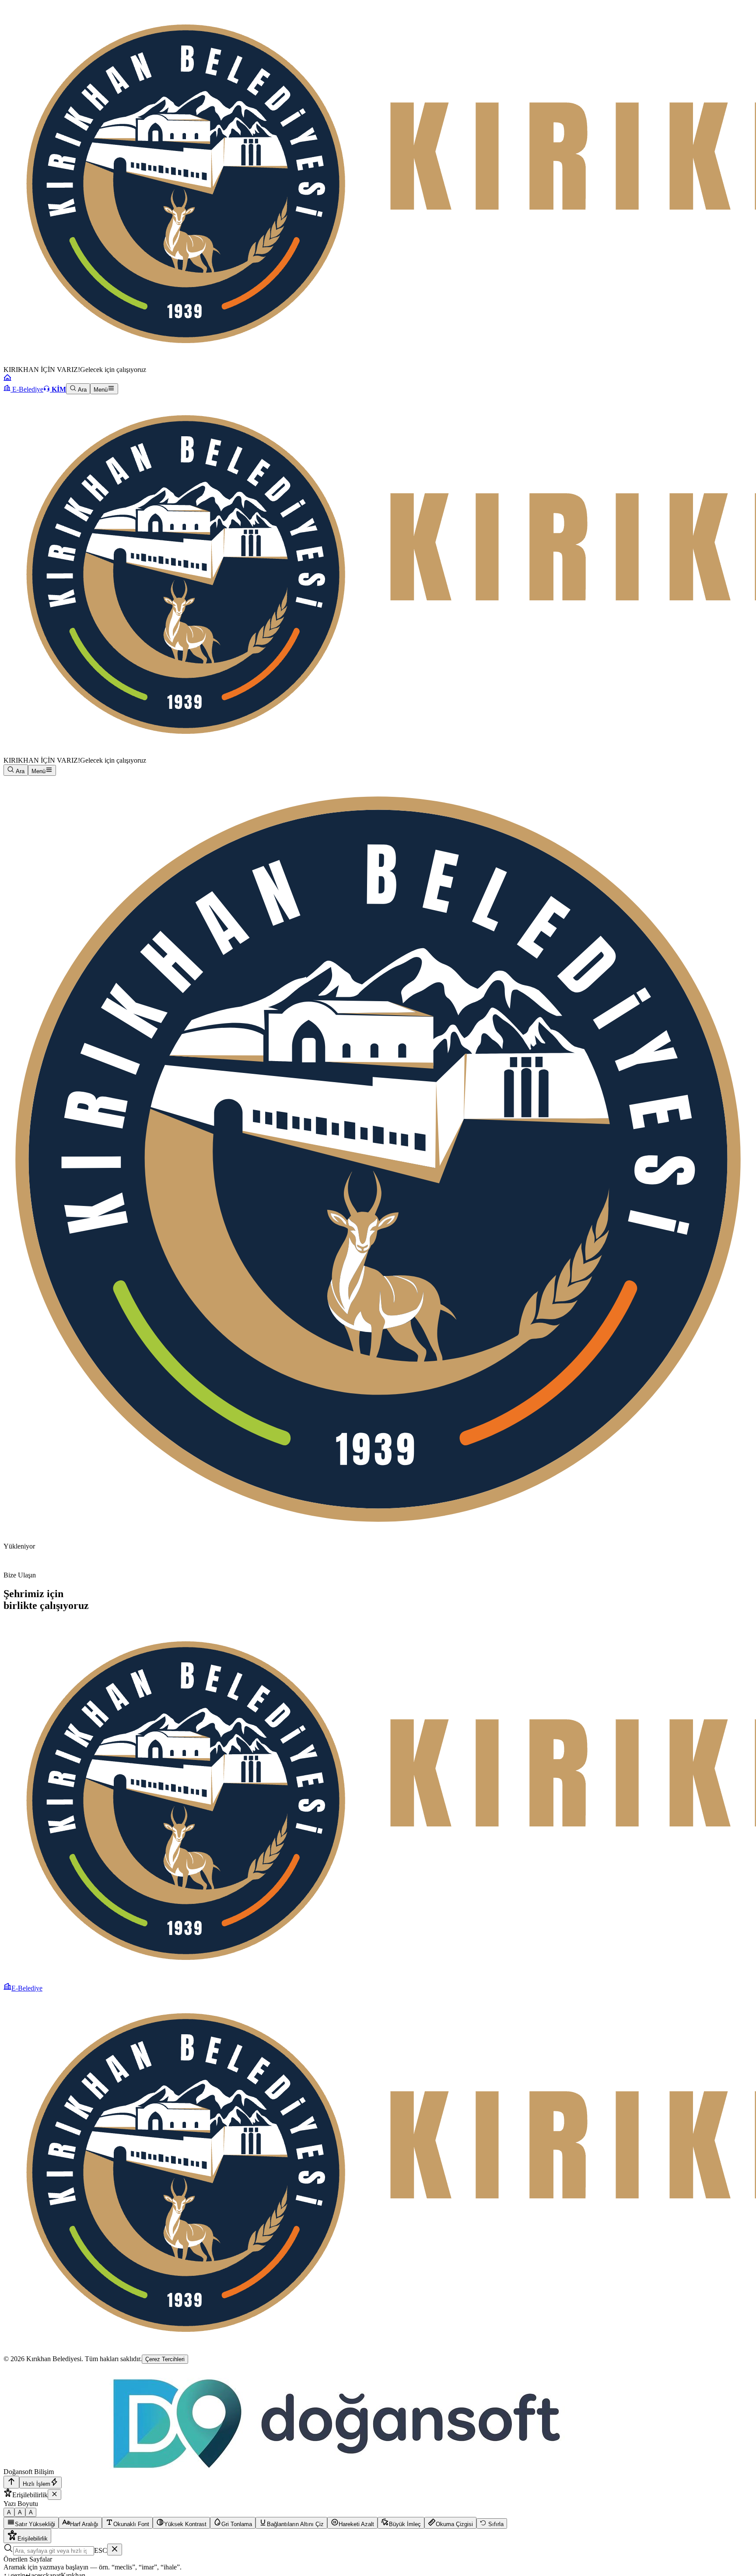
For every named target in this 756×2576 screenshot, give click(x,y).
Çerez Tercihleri (165, 2359)
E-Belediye (27, 389)
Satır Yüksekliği (35, 2524)
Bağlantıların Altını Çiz (295, 2524)
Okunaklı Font (131, 2524)
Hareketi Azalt (356, 2524)
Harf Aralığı (84, 2524)
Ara (82, 390)
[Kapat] (54, 2495)
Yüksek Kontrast (185, 2524)
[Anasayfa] (7, 379)
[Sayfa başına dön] (11, 2482)
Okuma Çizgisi (454, 2524)
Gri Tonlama (237, 2524)
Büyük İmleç (405, 2524)
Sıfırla (495, 2524)
